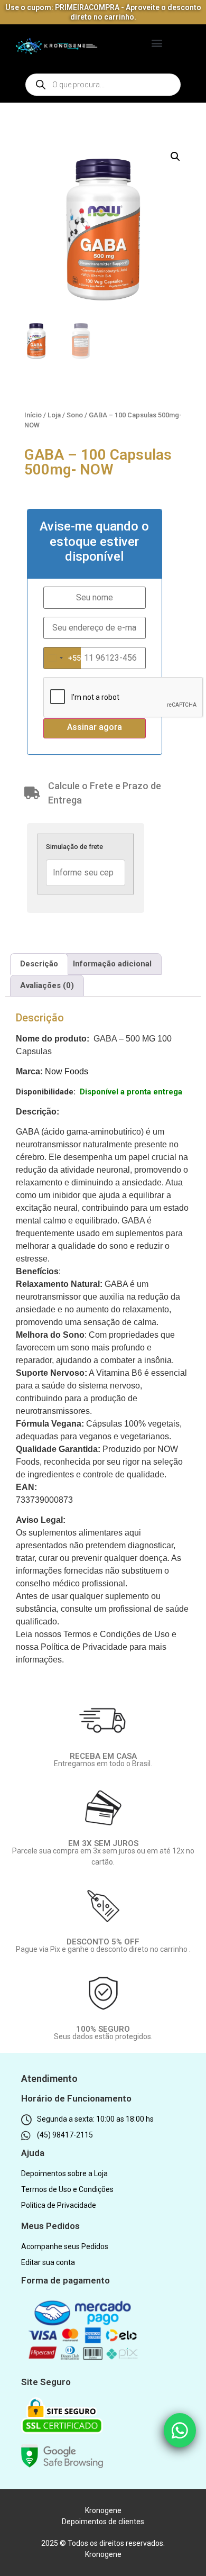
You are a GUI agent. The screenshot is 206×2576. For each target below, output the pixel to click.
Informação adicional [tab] (112, 964)
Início (33, 415)
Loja (54, 415)
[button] (157, 43)
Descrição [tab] (39, 964)
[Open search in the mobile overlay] (103, 85)
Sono (75, 415)
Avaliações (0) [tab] (47, 985)
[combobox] (62, 658)
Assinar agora (95, 727)
